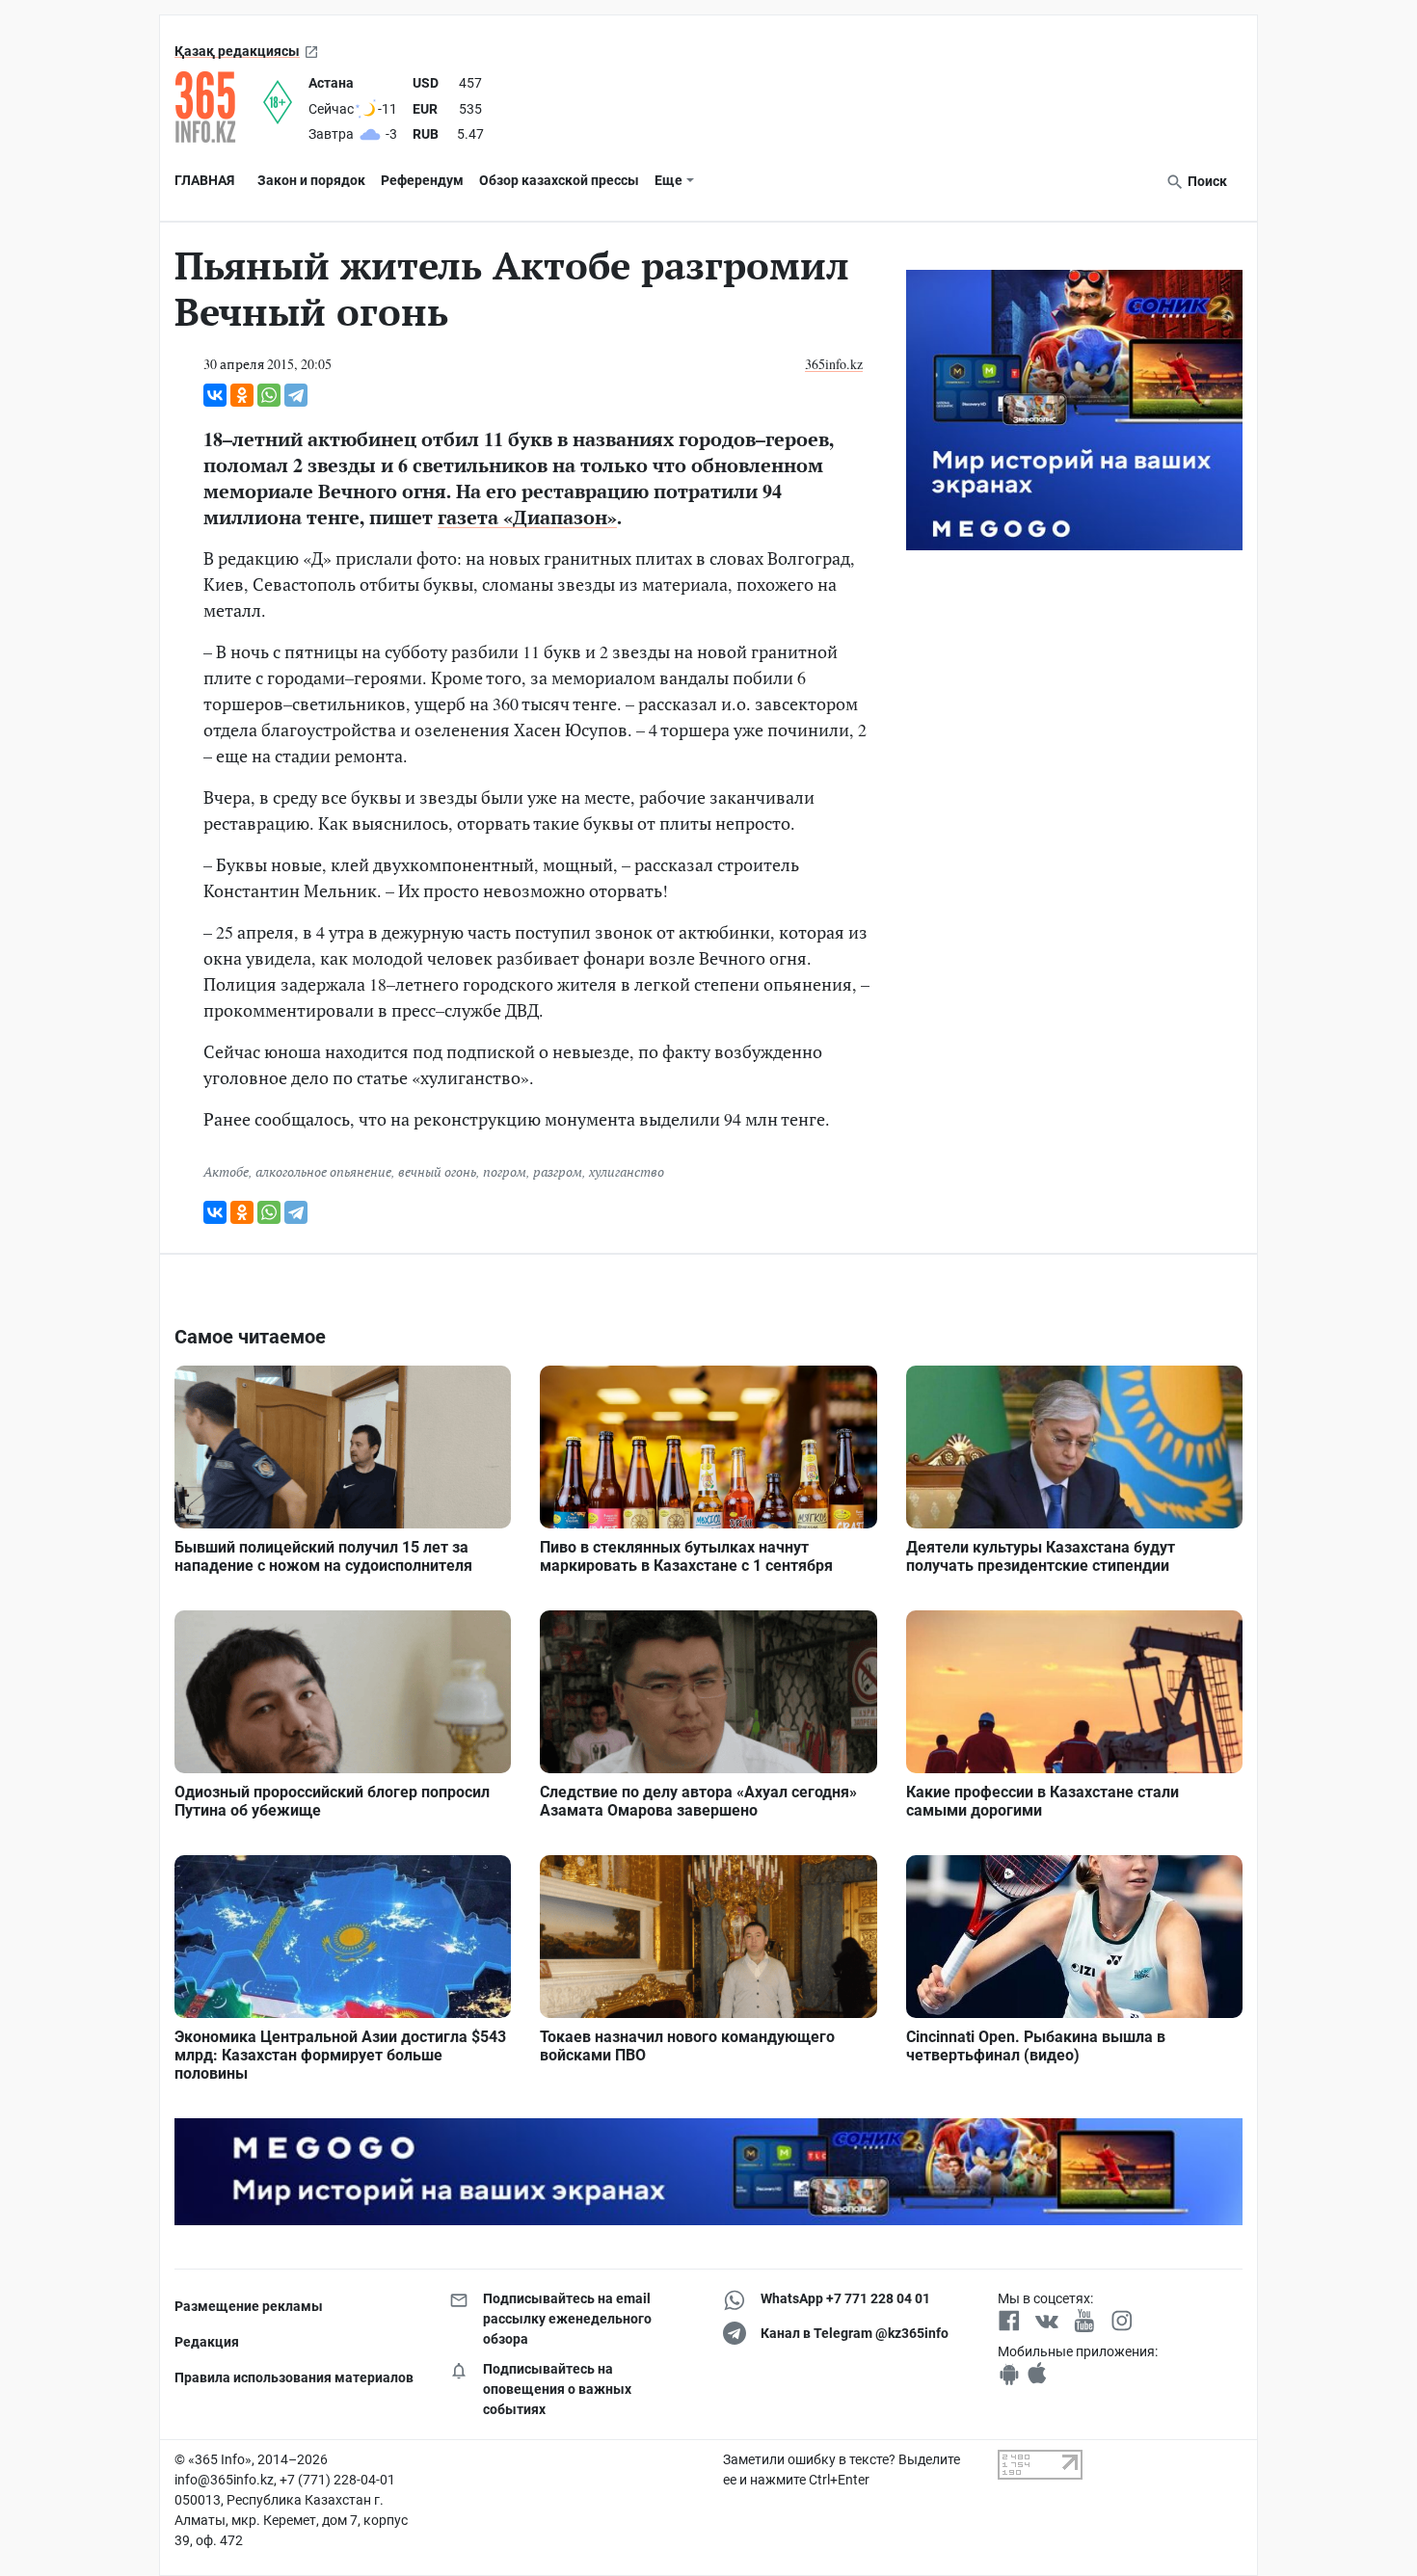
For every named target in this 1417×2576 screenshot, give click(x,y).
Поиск (1206, 181)
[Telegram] (296, 395)
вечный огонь (437, 1171)
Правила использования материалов (294, 2377)
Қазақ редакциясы (237, 51)
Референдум (422, 180)
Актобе (226, 1171)
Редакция (207, 2342)
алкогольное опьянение (323, 1171)
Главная (204, 180)
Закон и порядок (311, 180)
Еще (668, 180)
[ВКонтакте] (215, 395)
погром (505, 1171)
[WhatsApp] (269, 395)
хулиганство (627, 1171)
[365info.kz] (219, 107)
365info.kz (834, 364)
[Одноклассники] (242, 395)
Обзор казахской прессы (559, 180)
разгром (558, 1171)
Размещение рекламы (249, 2306)
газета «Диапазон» (527, 517)
